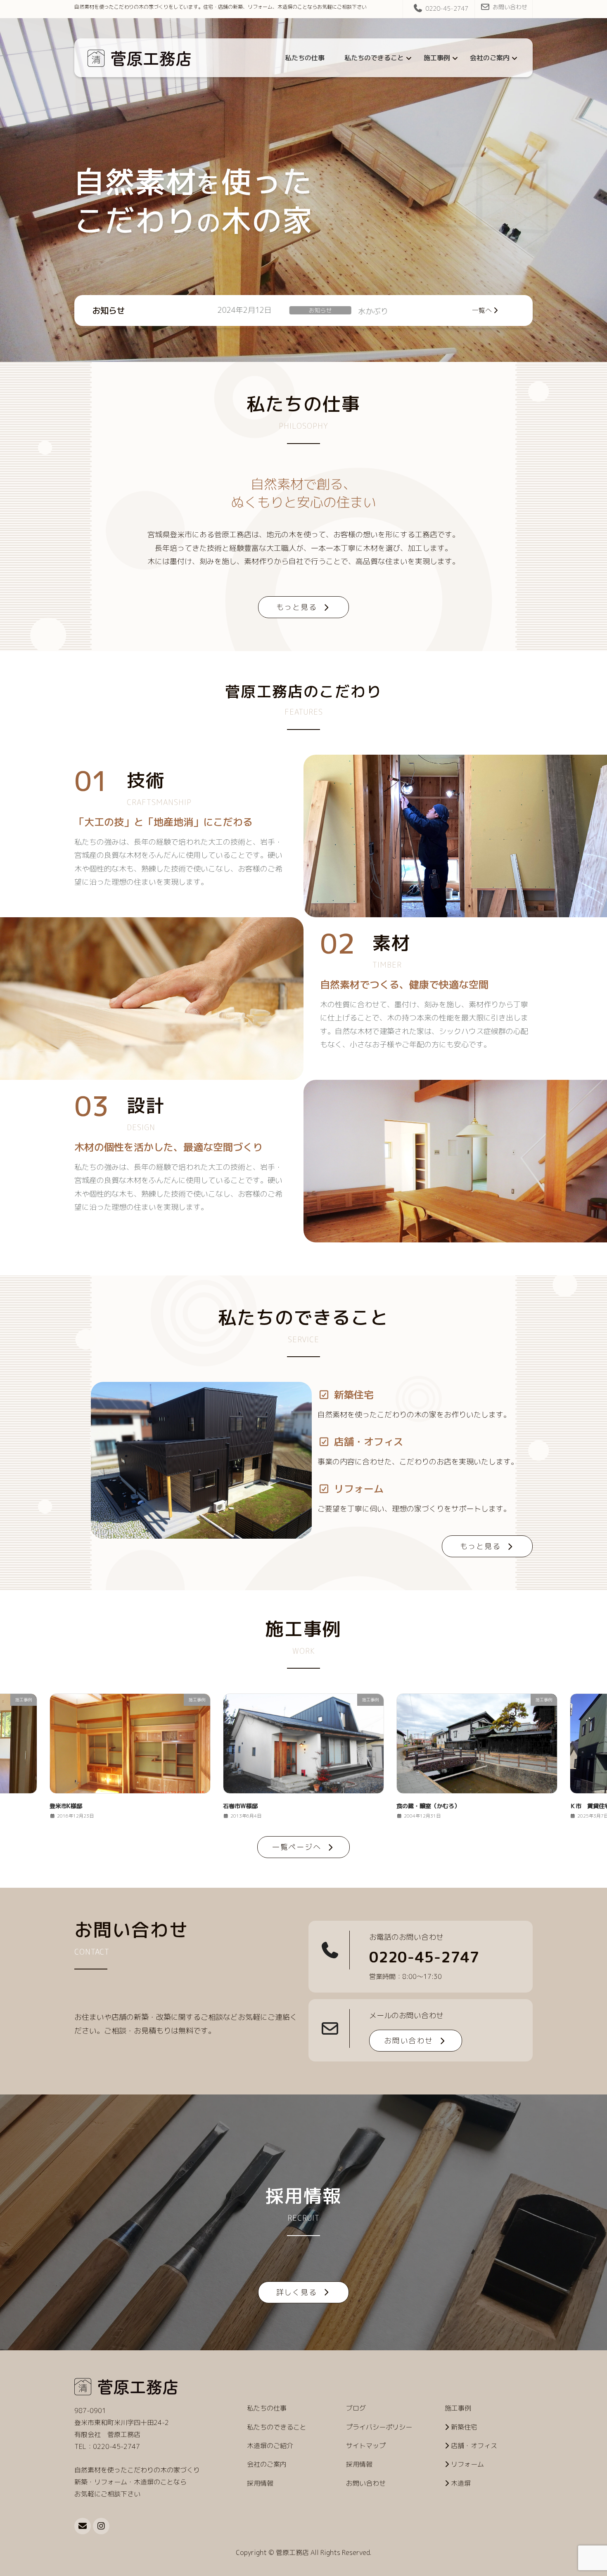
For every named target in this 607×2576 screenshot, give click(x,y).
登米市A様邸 (413, 1806)
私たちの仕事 (267, 2408)
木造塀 (461, 2483)
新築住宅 (464, 2427)
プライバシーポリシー (379, 2427)
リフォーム (467, 2464)
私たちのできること (277, 2427)
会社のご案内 (267, 2464)
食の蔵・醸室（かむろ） (81, 1806)
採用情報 (260, 2483)
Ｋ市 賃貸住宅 (329, 311)
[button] (303, 607)
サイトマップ (366, 2446)
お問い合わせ (510, 7)
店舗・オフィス (474, 2446)
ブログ (356, 2408)
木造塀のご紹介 (270, 2446)
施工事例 (265, 310)
